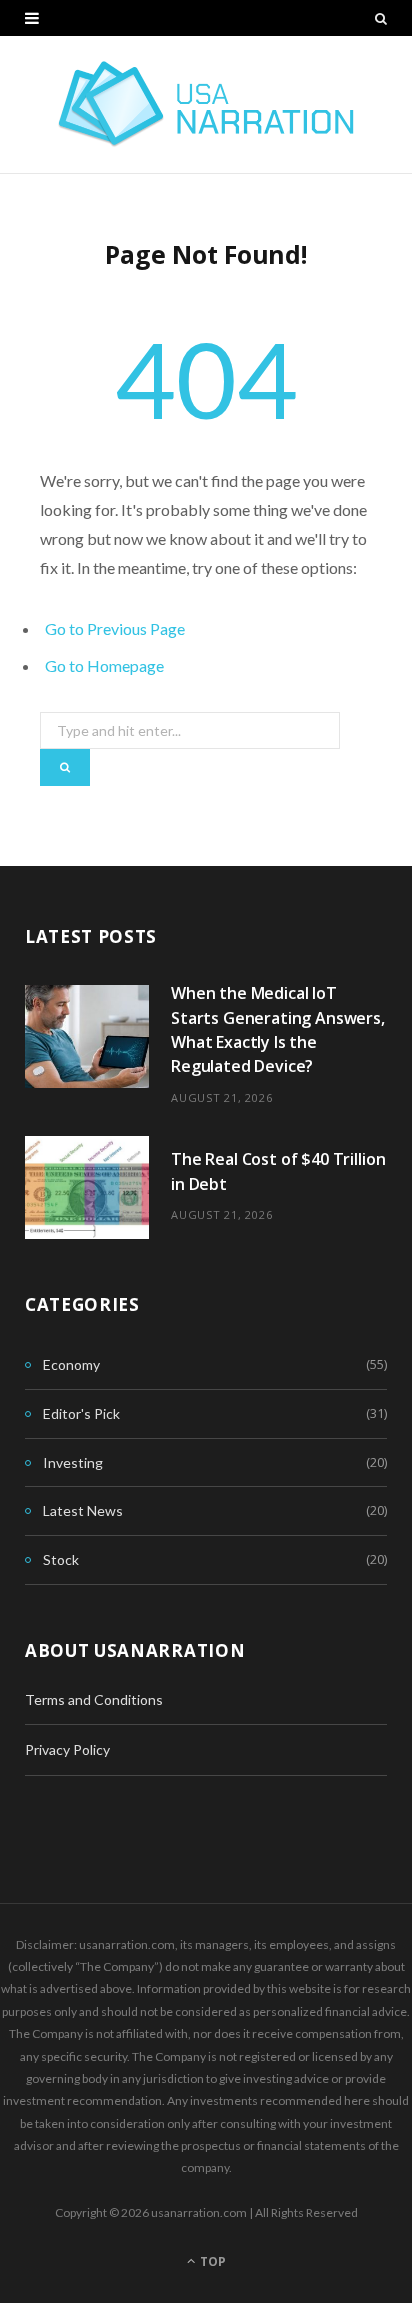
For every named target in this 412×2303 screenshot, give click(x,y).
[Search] (381, 18)
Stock (61, 1559)
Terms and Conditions (94, 1699)
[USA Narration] (206, 104)
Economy (71, 1364)
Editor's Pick (81, 1413)
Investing (73, 1462)
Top (211, 2261)
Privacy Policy (67, 1749)
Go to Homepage (104, 665)
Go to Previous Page (115, 628)
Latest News (83, 1510)
